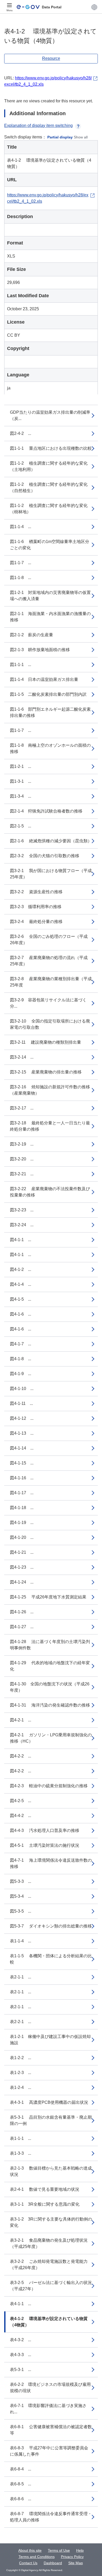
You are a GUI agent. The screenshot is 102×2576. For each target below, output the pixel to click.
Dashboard (53, 2563)
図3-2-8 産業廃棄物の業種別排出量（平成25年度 (51, 982)
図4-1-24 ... (22, 1582)
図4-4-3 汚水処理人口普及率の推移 (45, 1830)
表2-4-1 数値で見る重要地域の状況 (45, 2189)
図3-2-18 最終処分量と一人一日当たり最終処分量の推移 (50, 1126)
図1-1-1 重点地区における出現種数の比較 (51, 448)
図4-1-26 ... (22, 1612)
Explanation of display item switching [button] (38, 125)
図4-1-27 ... (22, 1627)
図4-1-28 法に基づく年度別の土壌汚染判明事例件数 (50, 1645)
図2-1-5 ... (21, 826)
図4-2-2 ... (21, 1756)
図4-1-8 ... (21, 1359)
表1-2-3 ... (21, 2073)
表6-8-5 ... (21, 2484)
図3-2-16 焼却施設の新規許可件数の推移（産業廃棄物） (50, 1090)
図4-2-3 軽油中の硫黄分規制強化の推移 (49, 1786)
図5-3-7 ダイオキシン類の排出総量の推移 (51, 1926)
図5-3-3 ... (21, 1881)
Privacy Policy (72, 2557)
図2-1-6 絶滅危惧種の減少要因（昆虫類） (51, 841)
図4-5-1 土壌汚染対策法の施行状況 (45, 1845)
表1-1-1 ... (21, 2138)
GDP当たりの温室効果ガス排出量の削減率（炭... (50, 415)
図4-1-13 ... (22, 1433)
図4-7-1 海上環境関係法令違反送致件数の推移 (51, 1863)
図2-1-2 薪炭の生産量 (32, 635)
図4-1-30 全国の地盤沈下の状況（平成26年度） (50, 1687)
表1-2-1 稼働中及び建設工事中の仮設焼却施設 (50, 2040)
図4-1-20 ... (22, 1537)
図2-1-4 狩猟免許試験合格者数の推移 (46, 811)
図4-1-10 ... (22, 1389)
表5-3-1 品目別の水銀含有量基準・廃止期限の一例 (51, 2120)
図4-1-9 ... (21, 1374)
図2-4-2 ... (21, 433)
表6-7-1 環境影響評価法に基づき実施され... (48, 2409)
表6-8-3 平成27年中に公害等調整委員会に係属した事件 (49, 2451)
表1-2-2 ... (21, 2058)
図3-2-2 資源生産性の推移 (36, 892)
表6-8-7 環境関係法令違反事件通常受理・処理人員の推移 (51, 2517)
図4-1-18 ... (22, 1508)
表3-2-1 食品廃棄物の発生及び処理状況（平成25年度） (49, 2243)
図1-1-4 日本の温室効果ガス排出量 (44, 679)
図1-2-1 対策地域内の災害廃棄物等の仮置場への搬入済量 (50, 596)
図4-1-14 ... (22, 1448)
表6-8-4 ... (21, 2469)
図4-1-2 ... (21, 1269)
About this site (30, 2550)
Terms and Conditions (37, 2557)
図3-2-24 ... (22, 1225)
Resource (51, 58)
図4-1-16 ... (22, 1478)
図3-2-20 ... (22, 1159)
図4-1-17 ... (22, 1493)
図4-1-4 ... (21, 1284)
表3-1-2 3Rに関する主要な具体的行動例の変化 (51, 2222)
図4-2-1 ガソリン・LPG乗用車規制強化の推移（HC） (51, 1738)
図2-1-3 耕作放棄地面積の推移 (40, 650)
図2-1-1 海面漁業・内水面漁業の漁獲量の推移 (50, 617)
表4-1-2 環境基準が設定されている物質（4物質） (49, 2322)
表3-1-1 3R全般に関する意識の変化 (45, 2204)
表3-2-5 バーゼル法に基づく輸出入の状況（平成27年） (51, 2286)
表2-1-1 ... (21, 1977)
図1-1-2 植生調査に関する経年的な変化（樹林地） (49, 509)
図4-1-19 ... (22, 1523)
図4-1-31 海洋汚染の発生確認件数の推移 (50, 1705)
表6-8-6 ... (21, 2499)
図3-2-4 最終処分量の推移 (36, 922)
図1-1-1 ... (21, 665)
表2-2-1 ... (21, 2022)
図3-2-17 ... (22, 1108)
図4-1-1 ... (21, 1240)
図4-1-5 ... (21, 1299)
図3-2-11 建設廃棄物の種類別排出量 (46, 1042)
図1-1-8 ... (21, 578)
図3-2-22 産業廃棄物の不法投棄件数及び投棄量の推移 (50, 1192)
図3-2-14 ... (22, 1057)
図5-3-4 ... (21, 1896)
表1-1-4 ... (21, 1941)
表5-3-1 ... (21, 2370)
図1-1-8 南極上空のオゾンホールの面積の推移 (50, 748)
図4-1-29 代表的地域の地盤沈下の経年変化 (50, 1666)
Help (80, 2550)
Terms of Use (59, 2550)
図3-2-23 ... (22, 1210)
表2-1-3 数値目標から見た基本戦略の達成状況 (51, 2171)
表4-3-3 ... (21, 2355)
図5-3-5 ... (21, 1911)
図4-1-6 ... (21, 1314)
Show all (81, 137)
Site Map (76, 2563)
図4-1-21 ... (22, 1552)
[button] (94, 7)
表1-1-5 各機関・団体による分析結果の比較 (51, 1959)
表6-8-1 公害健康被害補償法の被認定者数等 (51, 2430)
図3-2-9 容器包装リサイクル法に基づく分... (48, 1003)
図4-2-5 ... (21, 1801)
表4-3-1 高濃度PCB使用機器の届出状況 (49, 2102)
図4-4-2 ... (21, 1816)
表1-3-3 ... (21, 2153)
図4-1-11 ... (21, 1403)
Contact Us (28, 2563)
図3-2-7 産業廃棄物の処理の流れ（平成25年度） (49, 961)
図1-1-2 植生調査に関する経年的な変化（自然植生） (49, 487)
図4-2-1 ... (21, 1720)
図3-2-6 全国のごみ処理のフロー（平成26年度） (49, 940)
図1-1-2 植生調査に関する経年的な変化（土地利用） (49, 466)
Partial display (60, 137)
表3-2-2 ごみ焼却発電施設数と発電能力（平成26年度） (49, 2265)
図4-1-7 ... (21, 1344)
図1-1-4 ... (21, 527)
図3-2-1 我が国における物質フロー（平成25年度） (51, 874)
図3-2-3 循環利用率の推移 (36, 907)
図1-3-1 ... (21, 781)
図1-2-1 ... (21, 766)
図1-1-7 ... (21, 563)
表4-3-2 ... (21, 2340)
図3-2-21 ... (22, 1174)
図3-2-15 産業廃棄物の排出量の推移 (46, 1072)
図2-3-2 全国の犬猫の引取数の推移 (45, 856)
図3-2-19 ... (22, 1144)
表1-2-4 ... (21, 2087)
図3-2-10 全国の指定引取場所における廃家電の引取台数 (50, 1024)
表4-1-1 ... (21, 2304)
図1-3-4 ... (21, 796)
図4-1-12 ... (22, 1418)
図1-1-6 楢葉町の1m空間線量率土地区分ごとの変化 (50, 545)
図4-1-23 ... (22, 1567)
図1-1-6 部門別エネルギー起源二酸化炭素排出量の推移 (50, 712)
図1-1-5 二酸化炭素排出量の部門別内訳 (48, 694)
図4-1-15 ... (22, 1463)
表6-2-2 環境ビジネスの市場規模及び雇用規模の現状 (50, 2388)
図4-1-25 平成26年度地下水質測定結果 (48, 1597)
